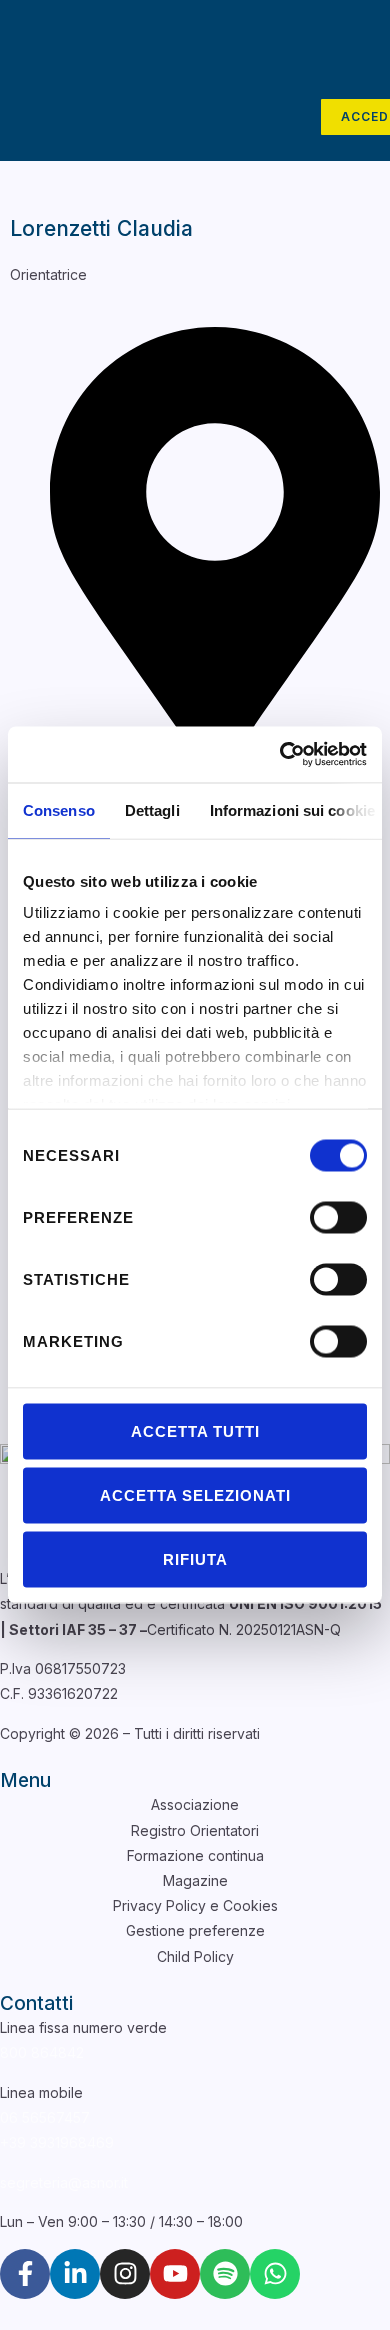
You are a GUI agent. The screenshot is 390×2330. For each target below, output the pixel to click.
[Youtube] (175, 2274)
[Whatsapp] (275, 2274)
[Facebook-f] (25, 2274)
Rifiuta (195, 1558)
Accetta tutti (195, 1430)
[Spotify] (225, 2274)
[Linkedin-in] (75, 2274)
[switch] (338, 1217)
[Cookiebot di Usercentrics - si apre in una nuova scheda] (280, 755)
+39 (57, 2142)
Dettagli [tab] (152, 809)
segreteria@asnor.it (64, 2182)
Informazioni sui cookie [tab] (292, 809)
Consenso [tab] (59, 809)
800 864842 (42, 2052)
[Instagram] (125, 2274)
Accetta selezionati (195, 1494)
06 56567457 (45, 2117)
